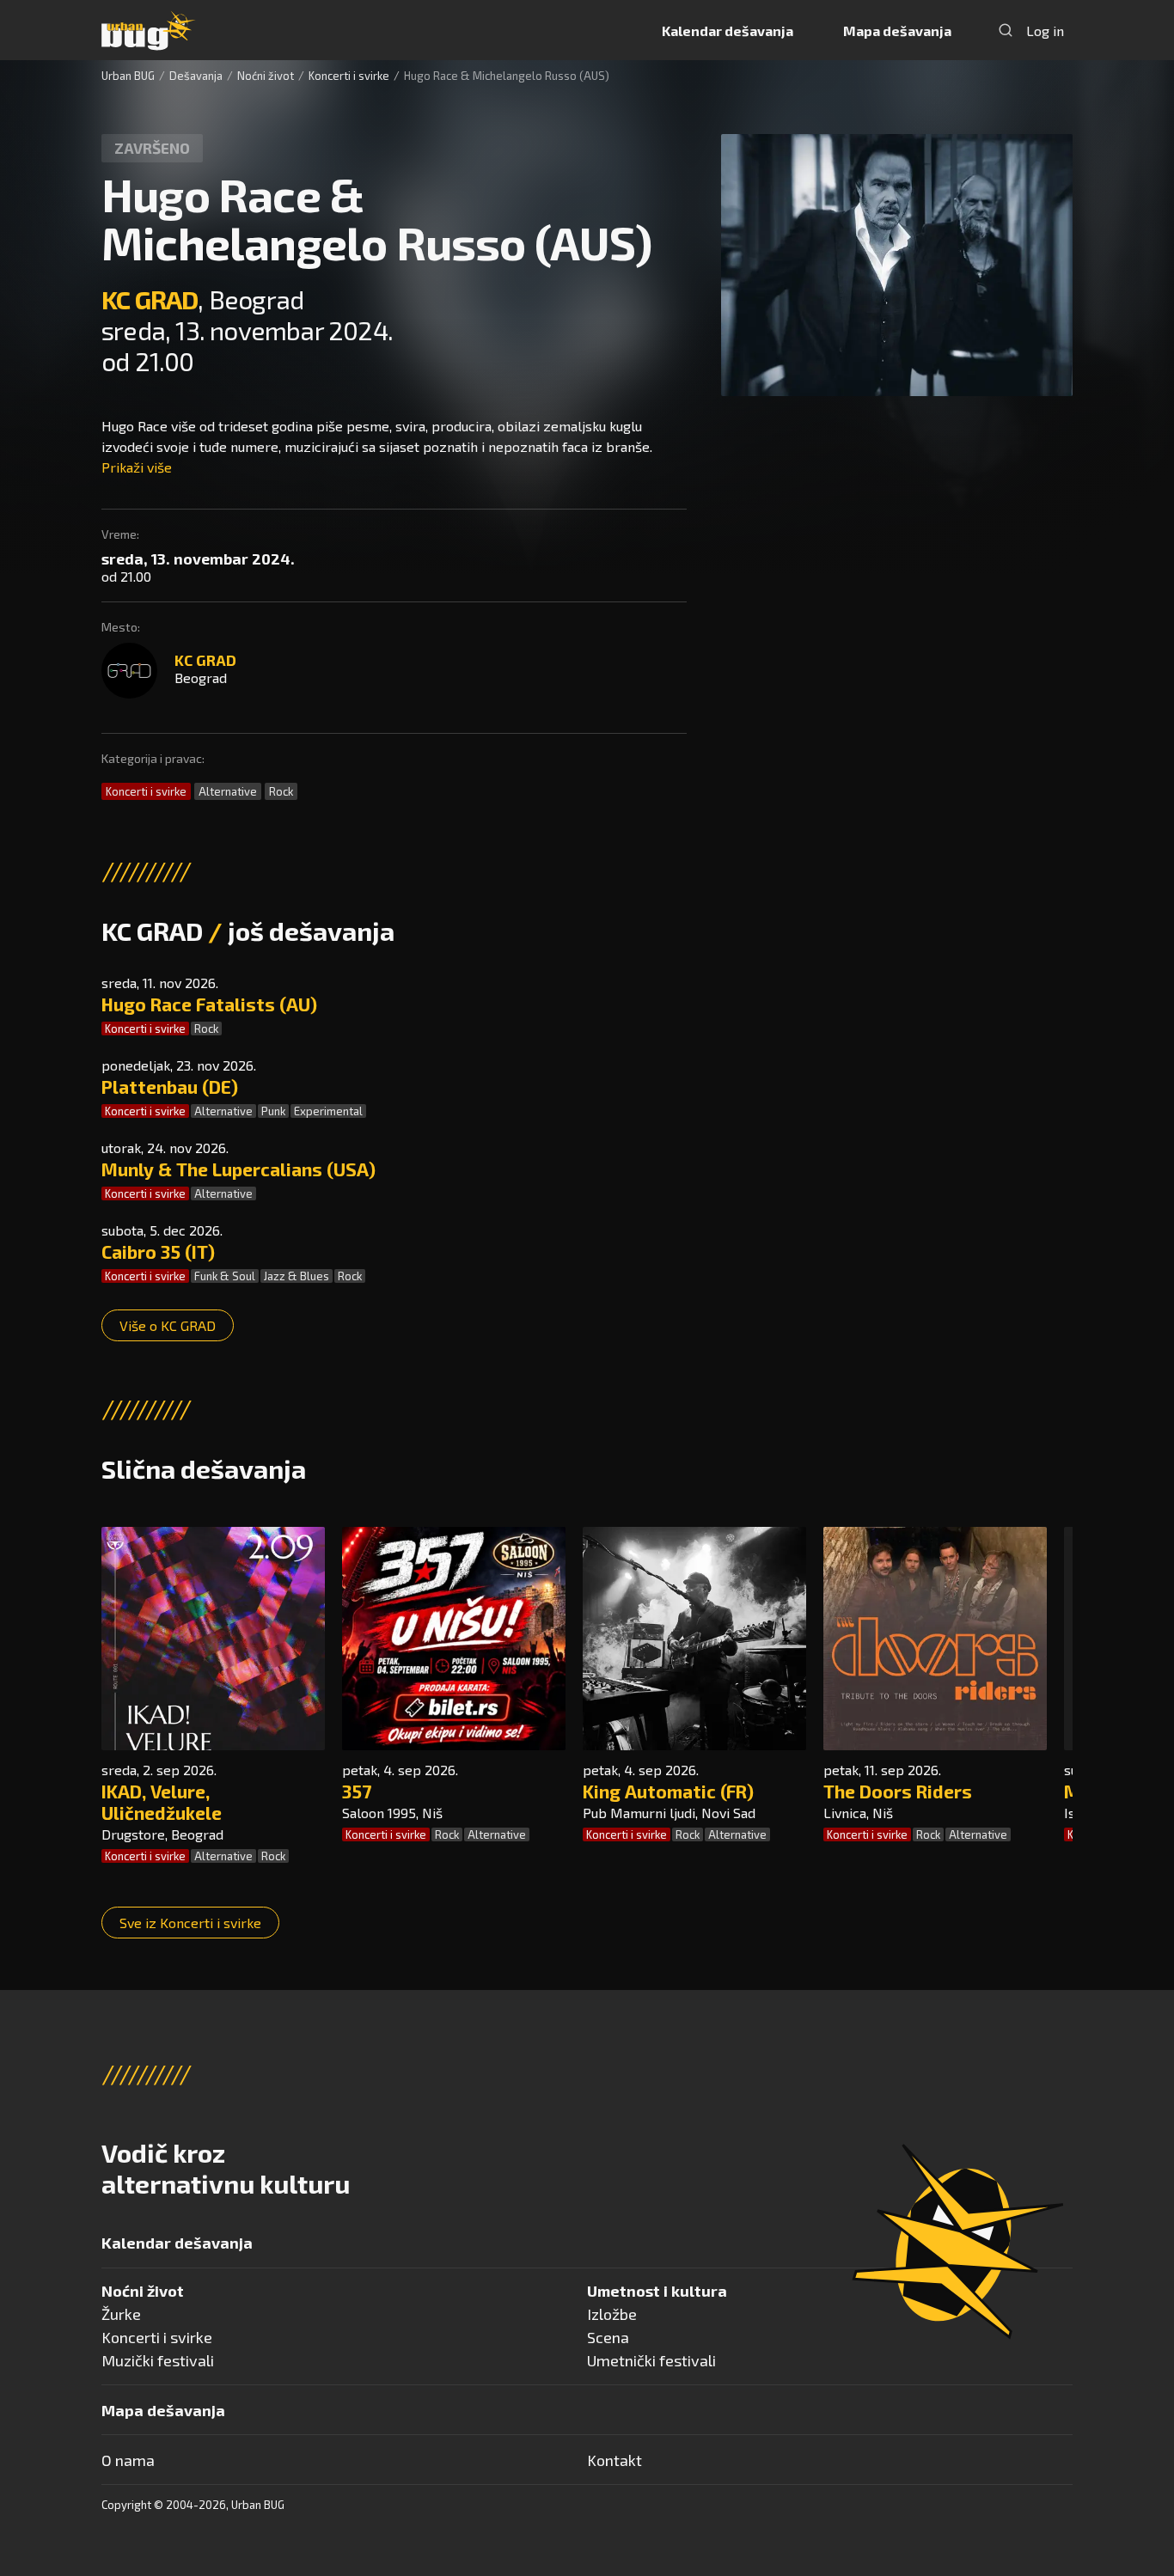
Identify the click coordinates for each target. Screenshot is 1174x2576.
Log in (1045, 31)
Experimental (328, 1111)
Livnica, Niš (858, 1813)
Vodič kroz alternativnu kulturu (226, 2168)
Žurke (121, 2314)
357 (357, 1791)
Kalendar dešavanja (728, 31)
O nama (128, 2460)
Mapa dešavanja (897, 31)
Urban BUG (128, 76)
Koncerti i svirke (349, 76)
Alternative (228, 791)
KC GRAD (150, 299)
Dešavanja (196, 76)
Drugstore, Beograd (162, 1834)
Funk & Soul (225, 1276)
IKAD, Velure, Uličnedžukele (162, 1802)
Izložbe (612, 2314)
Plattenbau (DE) (170, 1087)
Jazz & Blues (297, 1276)
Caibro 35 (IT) (158, 1251)
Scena (608, 2337)
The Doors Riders (898, 1791)
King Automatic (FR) (668, 1791)
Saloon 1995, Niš (392, 1813)
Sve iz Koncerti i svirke (190, 1923)
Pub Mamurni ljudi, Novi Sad (669, 1813)
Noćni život (266, 76)
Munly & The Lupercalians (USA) (238, 1169)
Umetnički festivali (651, 2360)
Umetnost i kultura (657, 2291)
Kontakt (615, 2460)
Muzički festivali (158, 2360)
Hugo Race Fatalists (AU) (209, 1004)
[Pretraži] (1006, 30)
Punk (273, 1111)
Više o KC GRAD (168, 1325)
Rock (281, 791)
